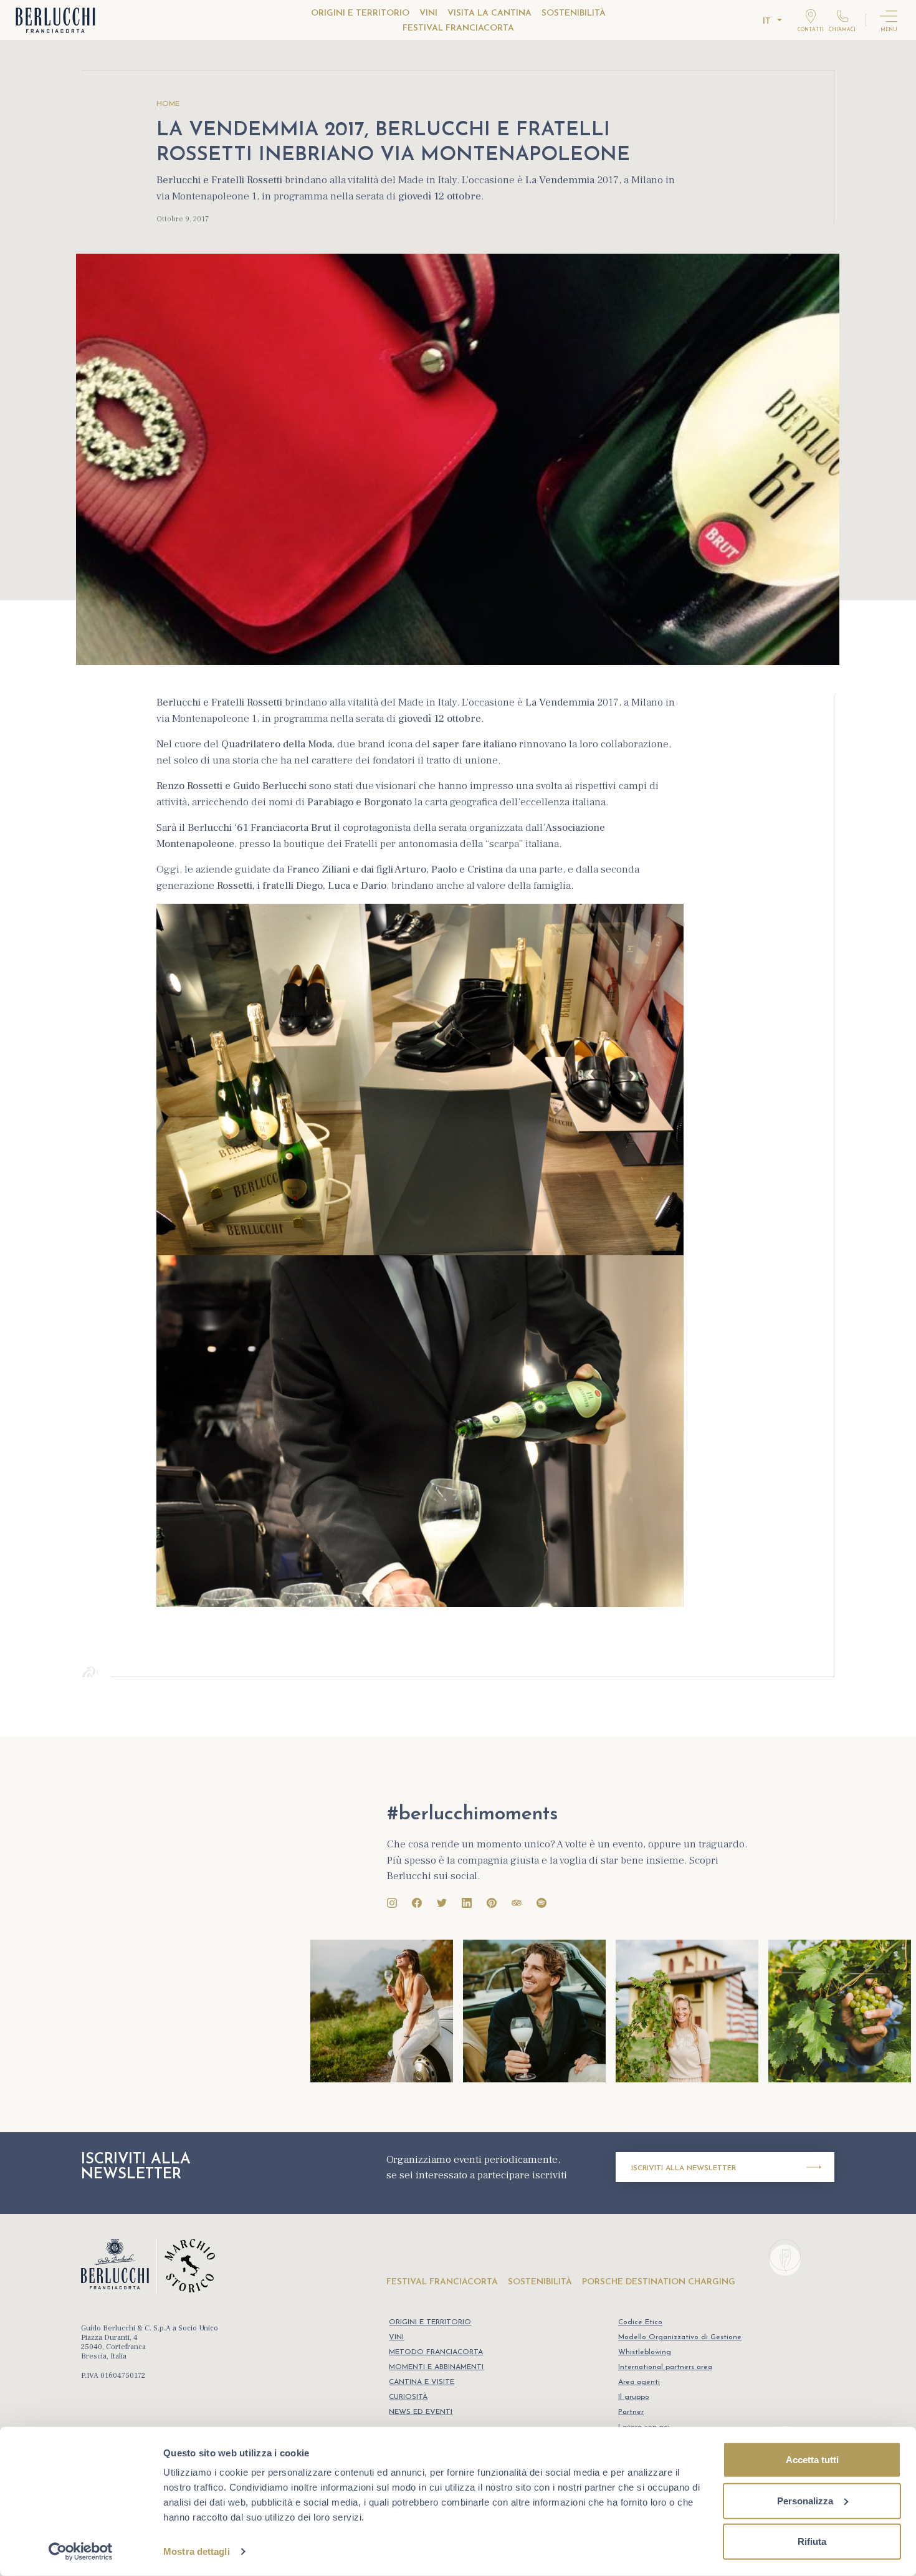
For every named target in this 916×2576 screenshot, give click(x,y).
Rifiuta (812, 2541)
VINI (428, 13)
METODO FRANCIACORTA (436, 2352)
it (767, 22)
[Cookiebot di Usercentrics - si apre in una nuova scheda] (81, 2552)
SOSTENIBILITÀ (574, 13)
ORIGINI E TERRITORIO (360, 13)
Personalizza (805, 2500)
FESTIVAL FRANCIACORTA (458, 28)
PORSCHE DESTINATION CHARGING (659, 2282)
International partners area (665, 2367)
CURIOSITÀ (408, 2397)
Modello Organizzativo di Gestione (680, 2337)
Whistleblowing (645, 2352)
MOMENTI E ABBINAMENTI (436, 2367)
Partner (631, 2412)
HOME (168, 104)
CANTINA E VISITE (422, 2382)
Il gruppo (634, 2397)
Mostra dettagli (197, 2551)
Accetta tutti (812, 2460)
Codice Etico (640, 2322)
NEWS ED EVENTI (421, 2412)
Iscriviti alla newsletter (684, 2168)
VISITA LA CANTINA (489, 13)
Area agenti (639, 2382)
